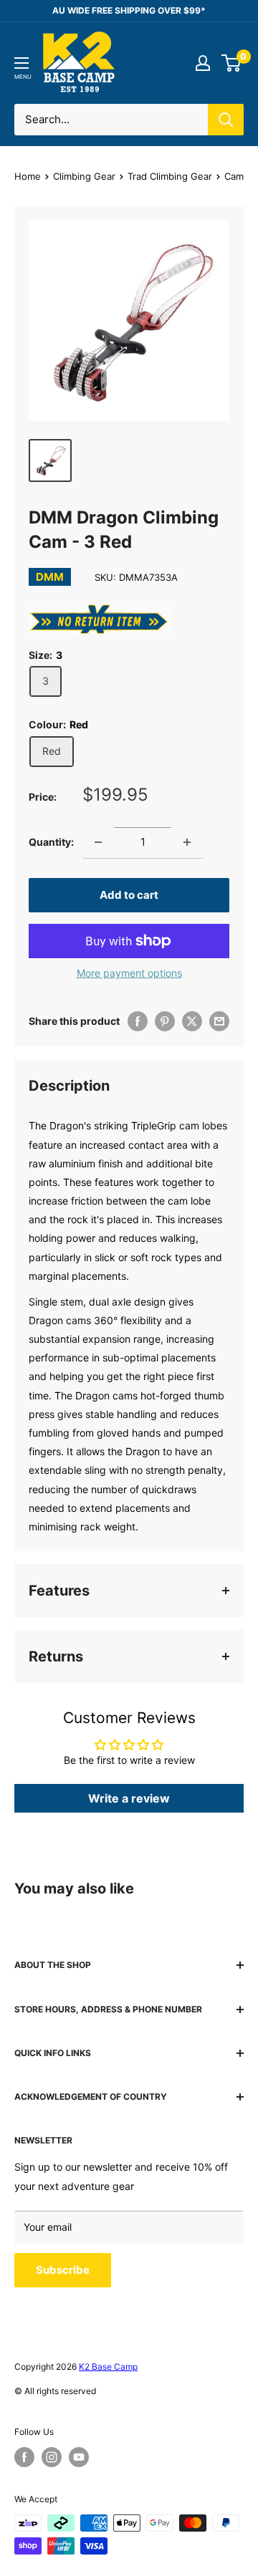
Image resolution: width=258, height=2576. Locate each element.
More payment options (129, 973)
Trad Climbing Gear (170, 176)
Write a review (129, 1798)
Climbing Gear (84, 176)
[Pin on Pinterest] (165, 1021)
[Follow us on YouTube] (79, 2457)
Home (28, 176)
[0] (232, 63)
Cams (236, 176)
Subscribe (63, 2270)
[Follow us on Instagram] (52, 2457)
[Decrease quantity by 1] (98, 842)
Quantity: (51, 842)
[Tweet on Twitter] (192, 1021)
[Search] (226, 120)
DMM (50, 577)
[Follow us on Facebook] (24, 2457)
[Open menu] (21, 63)
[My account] (203, 63)
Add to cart (129, 895)
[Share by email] (219, 1021)
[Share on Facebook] (138, 1021)
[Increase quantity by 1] (187, 842)
